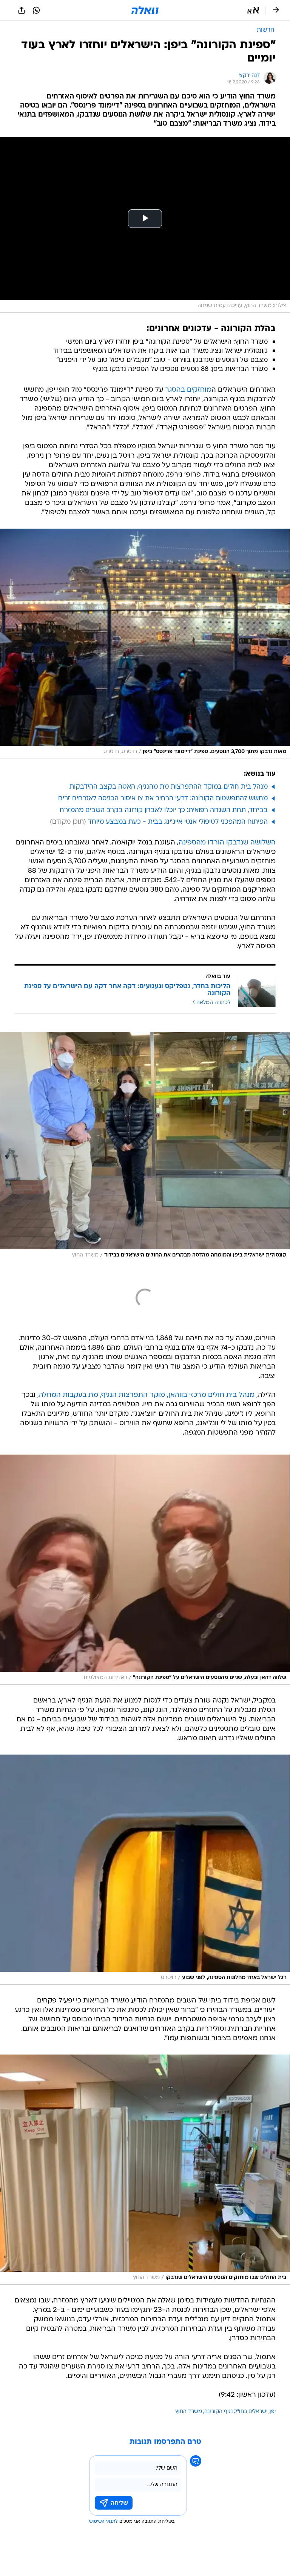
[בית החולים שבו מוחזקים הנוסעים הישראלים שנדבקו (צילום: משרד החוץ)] (145, 2170)
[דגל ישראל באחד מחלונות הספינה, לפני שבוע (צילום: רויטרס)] (145, 1870)
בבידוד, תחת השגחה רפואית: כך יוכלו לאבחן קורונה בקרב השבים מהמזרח (164, 810)
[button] (253, 10)
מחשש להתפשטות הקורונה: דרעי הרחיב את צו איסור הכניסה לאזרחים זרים (163, 799)
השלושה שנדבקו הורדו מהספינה (227, 843)
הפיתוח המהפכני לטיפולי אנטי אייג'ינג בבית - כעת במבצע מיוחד (178, 822)
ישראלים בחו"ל (251, 2412)
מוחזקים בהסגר (188, 390)
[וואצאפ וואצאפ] (36, 10)
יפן (273, 2412)
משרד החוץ (189, 2412)
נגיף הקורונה (218, 2412)
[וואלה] (145, 10)
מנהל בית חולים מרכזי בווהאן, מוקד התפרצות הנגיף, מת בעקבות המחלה (147, 1395)
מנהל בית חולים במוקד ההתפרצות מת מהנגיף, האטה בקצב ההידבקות (169, 787)
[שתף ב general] (22, 10)
